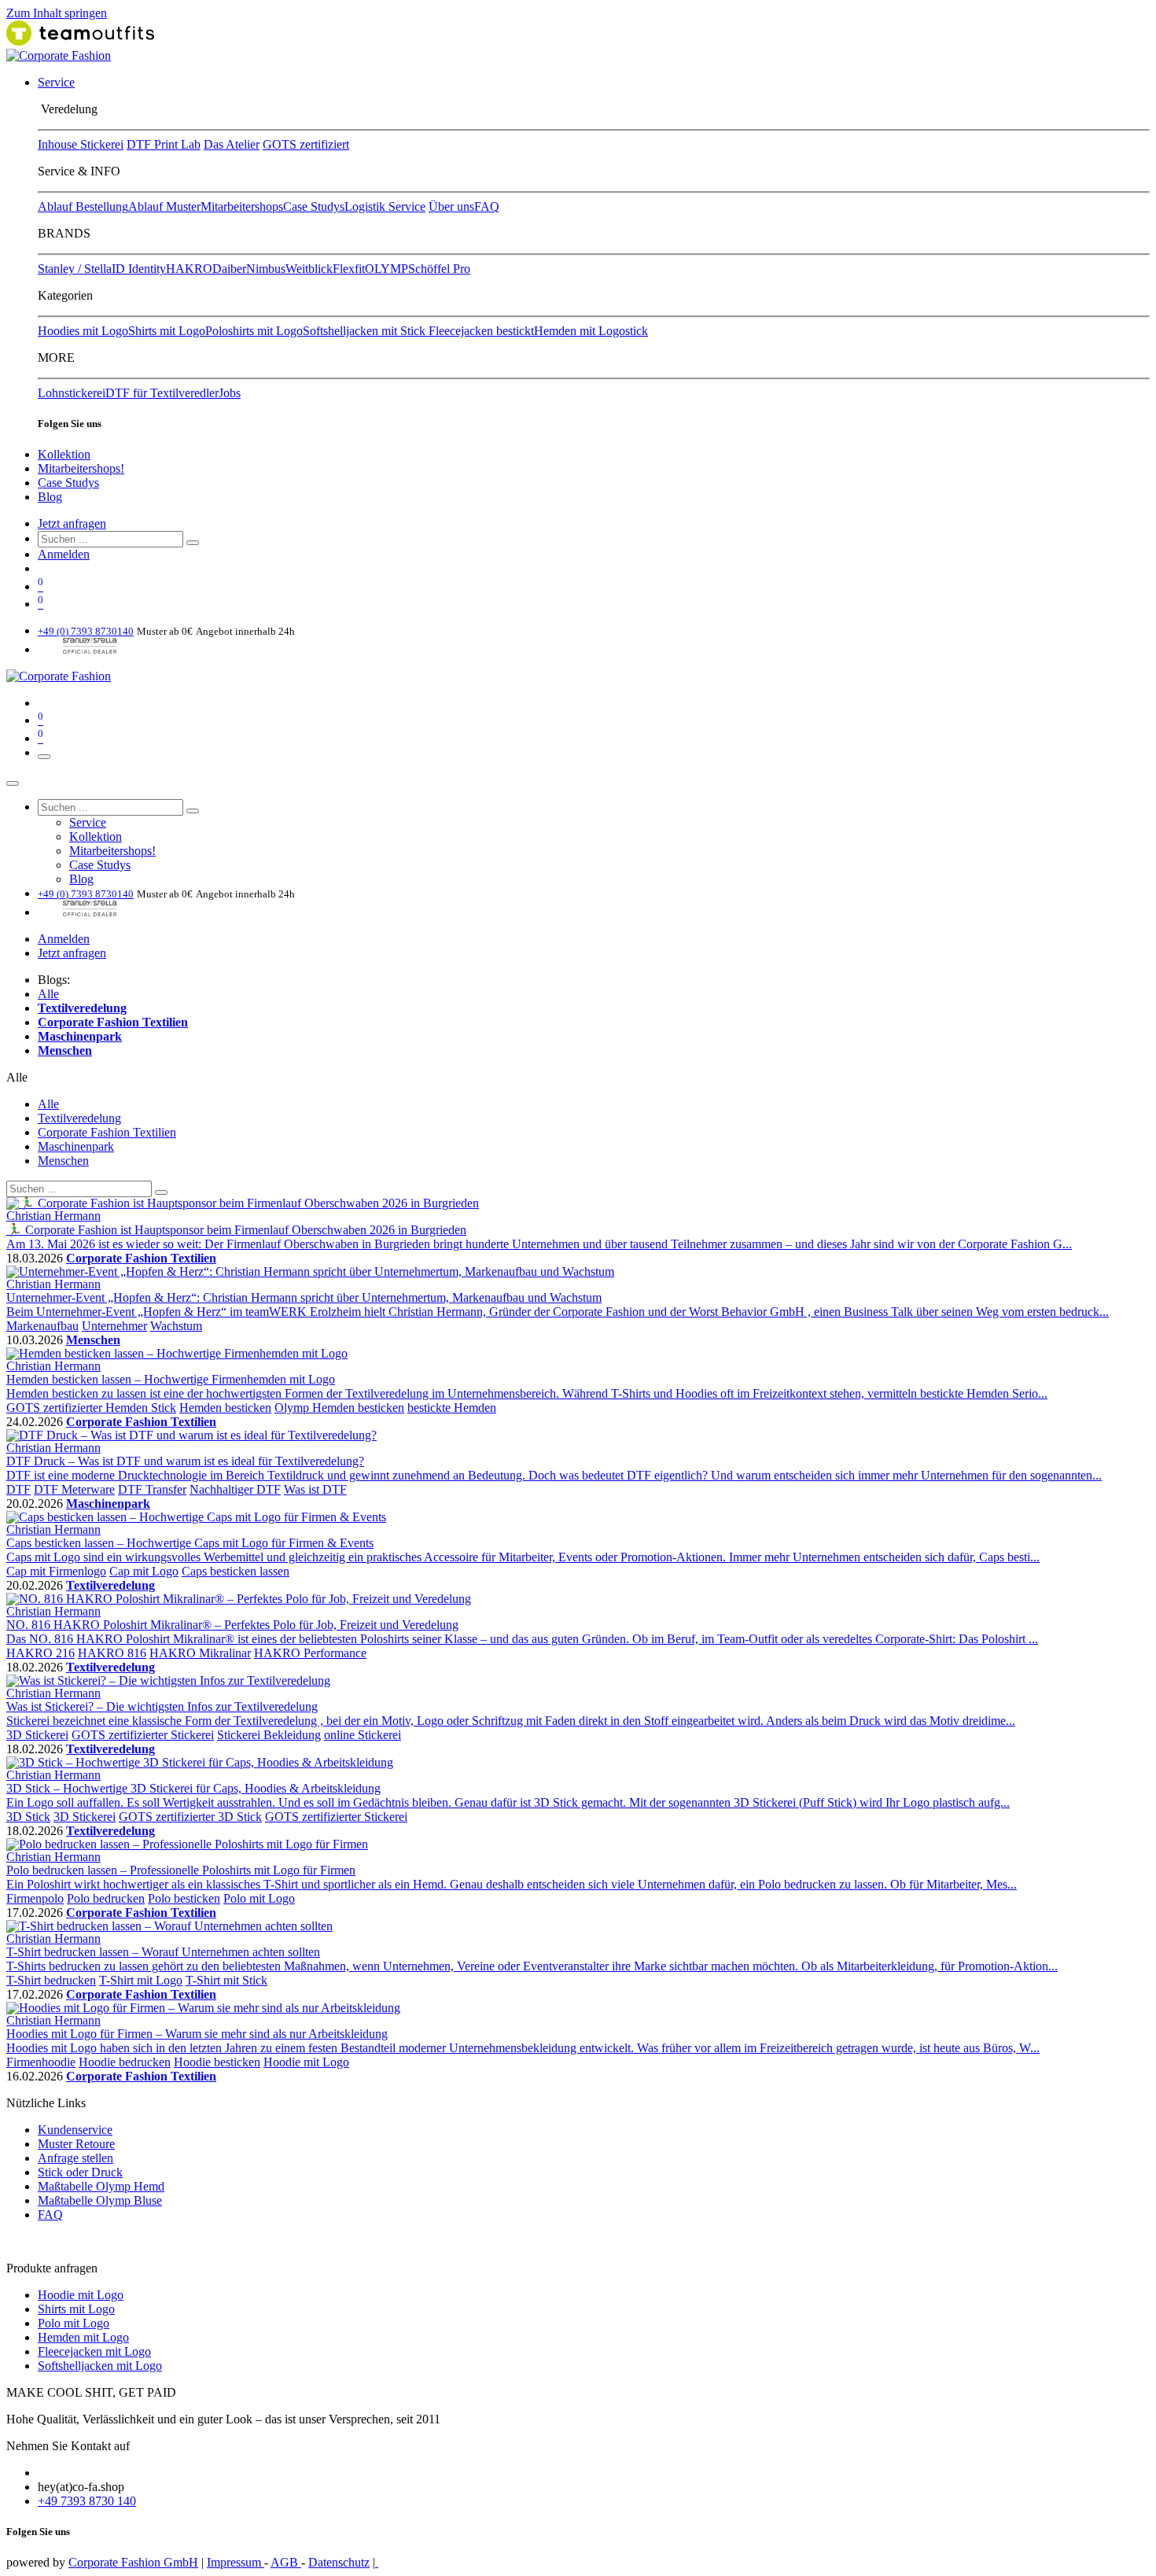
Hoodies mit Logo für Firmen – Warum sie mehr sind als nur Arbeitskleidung (197, 2034)
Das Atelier (232, 144)
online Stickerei (363, 1735)
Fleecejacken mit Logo (94, 2351)
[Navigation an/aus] (44, 757)
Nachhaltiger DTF (235, 1489)
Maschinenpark (108, 1504)
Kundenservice (75, 2130)
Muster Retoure (76, 2144)
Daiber (229, 269)
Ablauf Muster (164, 206)
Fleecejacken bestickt (481, 331)
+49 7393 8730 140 (87, 2501)
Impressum (236, 2562)
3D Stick (28, 1817)
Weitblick (309, 269)
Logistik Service (385, 206)
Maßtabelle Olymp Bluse (100, 2200)
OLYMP (387, 269)
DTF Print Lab (164, 144)
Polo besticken (184, 1898)
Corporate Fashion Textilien (141, 1258)
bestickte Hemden (452, 1408)
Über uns (451, 206)
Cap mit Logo (144, 1571)
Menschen (93, 1340)
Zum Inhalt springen (57, 13)
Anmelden (64, 554)
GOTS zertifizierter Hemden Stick (91, 1408)
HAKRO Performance (310, 1653)
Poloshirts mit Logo (254, 331)
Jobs (230, 393)
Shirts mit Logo (167, 331)
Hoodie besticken (217, 2062)
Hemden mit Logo (83, 2337)
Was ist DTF (315, 1489)
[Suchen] (193, 543)
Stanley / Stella (75, 269)
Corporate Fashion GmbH (133, 2562)
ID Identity (139, 269)
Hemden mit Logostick (591, 331)
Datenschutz (339, 2562)
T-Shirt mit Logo (141, 1980)
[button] (17, 1077)
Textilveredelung (110, 1585)
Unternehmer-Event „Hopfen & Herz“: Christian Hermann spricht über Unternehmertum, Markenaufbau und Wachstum (304, 1297)
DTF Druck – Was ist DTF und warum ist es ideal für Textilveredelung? (185, 1461)
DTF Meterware (74, 1489)
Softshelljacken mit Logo (100, 2366)
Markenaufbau (42, 1326)
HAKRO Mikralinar (200, 1653)
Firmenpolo (35, 1898)
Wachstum (176, 1326)
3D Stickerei (37, 1735)
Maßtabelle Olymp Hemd (101, 2186)
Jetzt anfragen (72, 523)
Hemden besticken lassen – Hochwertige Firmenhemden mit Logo (171, 1379)
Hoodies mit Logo (83, 331)
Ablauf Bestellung (83, 206)
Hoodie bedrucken (125, 2062)
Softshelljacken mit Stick (366, 331)
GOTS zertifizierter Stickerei (143, 1735)
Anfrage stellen (75, 2158)
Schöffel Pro (439, 269)
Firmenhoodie (41, 2062)
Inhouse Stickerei (81, 144)
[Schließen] (13, 783)
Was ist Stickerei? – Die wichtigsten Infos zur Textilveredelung (162, 1706)
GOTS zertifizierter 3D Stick (190, 1817)
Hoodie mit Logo (306, 2062)
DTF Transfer (152, 1489)
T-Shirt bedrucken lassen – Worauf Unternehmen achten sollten (163, 1952)
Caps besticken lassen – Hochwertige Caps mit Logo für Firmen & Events (190, 1543)
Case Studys (314, 206)
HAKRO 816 (112, 1653)
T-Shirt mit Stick (226, 1980)
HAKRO (189, 269)
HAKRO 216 (40, 1653)
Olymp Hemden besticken (339, 1408)
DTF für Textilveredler (162, 393)
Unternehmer (114, 1326)
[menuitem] (56, 82)
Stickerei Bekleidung (269, 1735)
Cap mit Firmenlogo (56, 1571)
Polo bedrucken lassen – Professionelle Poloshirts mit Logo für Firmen (181, 1870)
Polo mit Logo (259, 1898)
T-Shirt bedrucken (51, 1980)
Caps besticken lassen (236, 1571)
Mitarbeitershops (242, 206)
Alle (48, 994)
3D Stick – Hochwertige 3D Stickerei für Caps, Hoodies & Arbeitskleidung (193, 1788)
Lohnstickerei (72, 393)
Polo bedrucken (106, 1898)
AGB (286, 2562)
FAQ (487, 206)
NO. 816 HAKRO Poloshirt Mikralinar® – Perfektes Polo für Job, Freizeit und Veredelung (232, 1625)
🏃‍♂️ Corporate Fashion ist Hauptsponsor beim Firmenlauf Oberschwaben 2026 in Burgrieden (236, 1230)
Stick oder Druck (80, 2172)
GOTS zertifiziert (306, 144)
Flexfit (349, 269)
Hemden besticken (225, 1408)
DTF (18, 1489)
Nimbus (266, 269)
